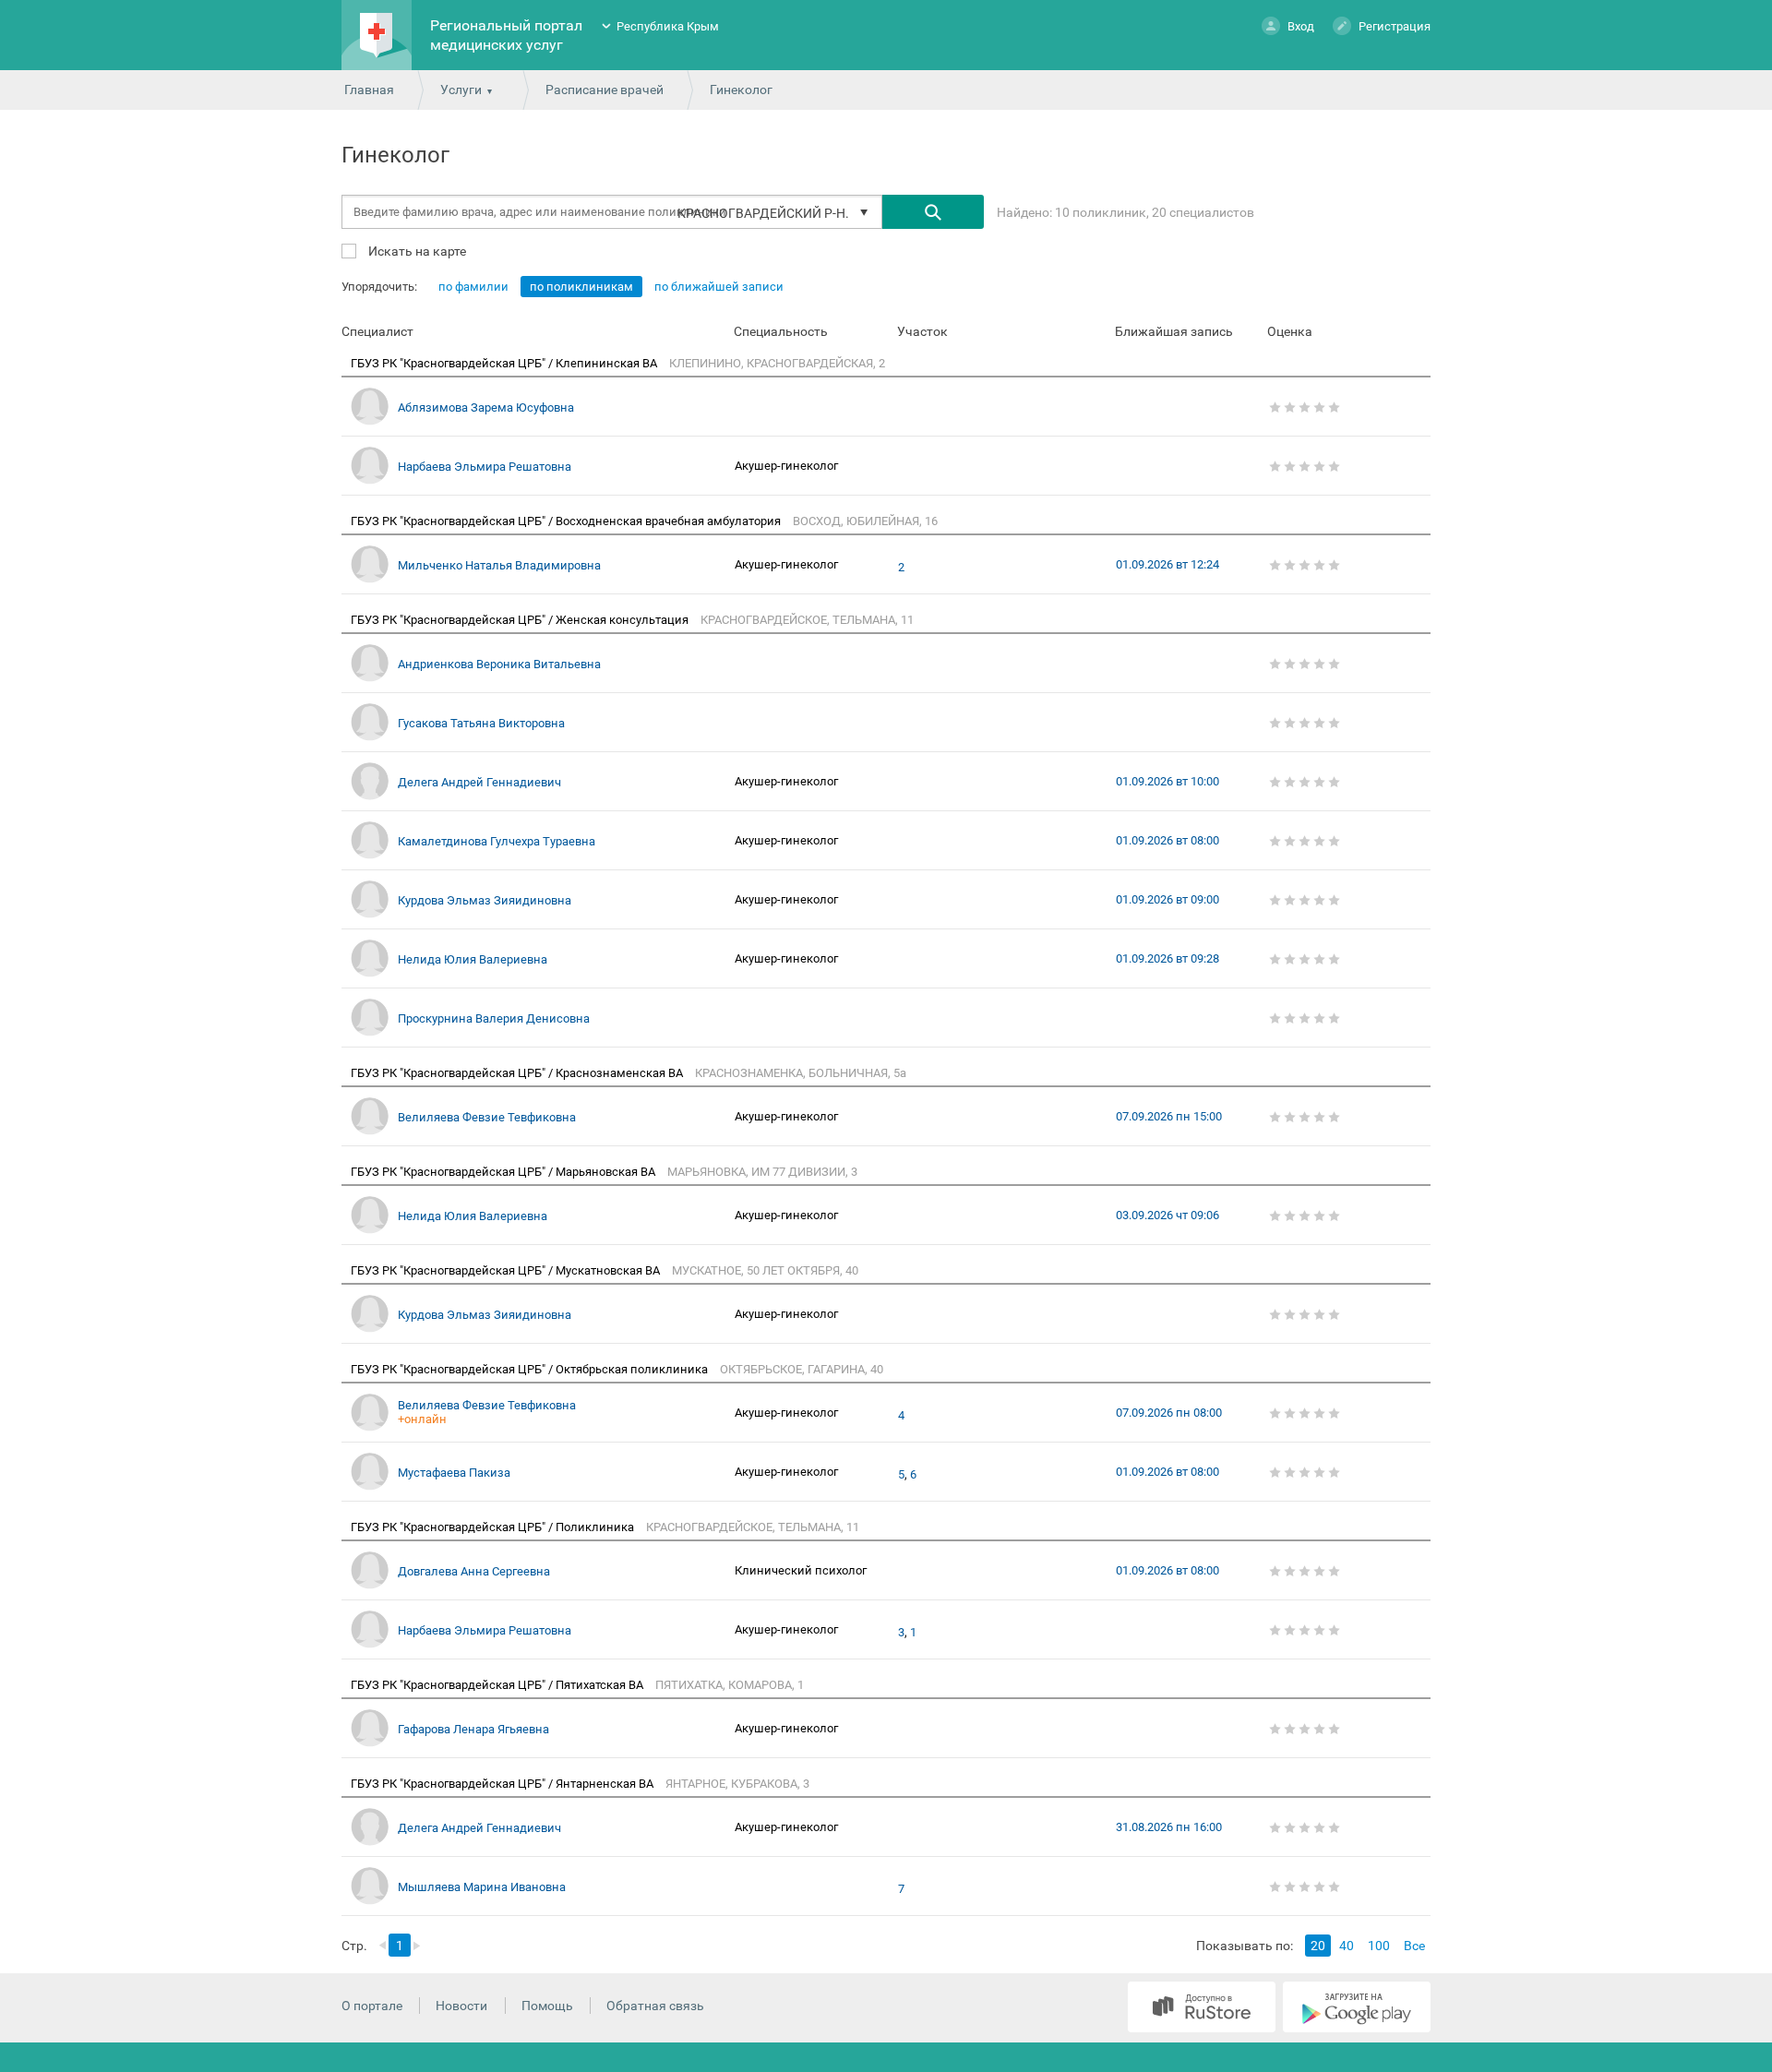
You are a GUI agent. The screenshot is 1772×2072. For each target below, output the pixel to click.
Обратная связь (655, 2006)
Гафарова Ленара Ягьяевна (473, 1729)
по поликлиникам (581, 287)
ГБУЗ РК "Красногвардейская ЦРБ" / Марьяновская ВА (504, 1172)
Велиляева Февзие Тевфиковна (487, 1117)
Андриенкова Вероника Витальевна (499, 664)
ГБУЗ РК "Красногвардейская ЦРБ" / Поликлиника (494, 1527)
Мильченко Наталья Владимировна (499, 565)
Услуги (461, 90)
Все (1414, 1946)
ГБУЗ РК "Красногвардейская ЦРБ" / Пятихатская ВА (498, 1685)
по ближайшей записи (719, 287)
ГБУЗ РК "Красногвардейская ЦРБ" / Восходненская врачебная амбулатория (567, 521)
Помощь (547, 2006)
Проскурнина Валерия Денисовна (494, 1018)
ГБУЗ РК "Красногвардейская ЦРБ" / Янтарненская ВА (503, 1784)
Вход (1301, 26)
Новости (461, 2006)
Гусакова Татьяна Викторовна (481, 723)
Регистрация (1395, 26)
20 (1318, 1946)
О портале (372, 2006)
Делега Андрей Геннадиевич (479, 782)
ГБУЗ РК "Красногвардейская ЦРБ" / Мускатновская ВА (507, 1270)
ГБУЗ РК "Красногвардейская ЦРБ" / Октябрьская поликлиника (531, 1369)
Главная (369, 90)
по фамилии (473, 287)
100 (1379, 1946)
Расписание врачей (605, 90)
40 (1347, 1946)
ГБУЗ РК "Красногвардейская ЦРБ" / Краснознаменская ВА (518, 1073)
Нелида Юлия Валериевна (473, 959)
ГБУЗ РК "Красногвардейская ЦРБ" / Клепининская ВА (505, 363)
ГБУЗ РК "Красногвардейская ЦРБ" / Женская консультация (521, 620)
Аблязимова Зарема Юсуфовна (486, 407)
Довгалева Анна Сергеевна (474, 1571)
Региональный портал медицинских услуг (506, 35)
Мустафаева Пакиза (454, 1473)
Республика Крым (668, 26)
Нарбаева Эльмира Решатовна (485, 467)
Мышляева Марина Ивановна (482, 1887)
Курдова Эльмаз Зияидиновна (485, 900)
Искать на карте (416, 251)
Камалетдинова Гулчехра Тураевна (497, 841)
